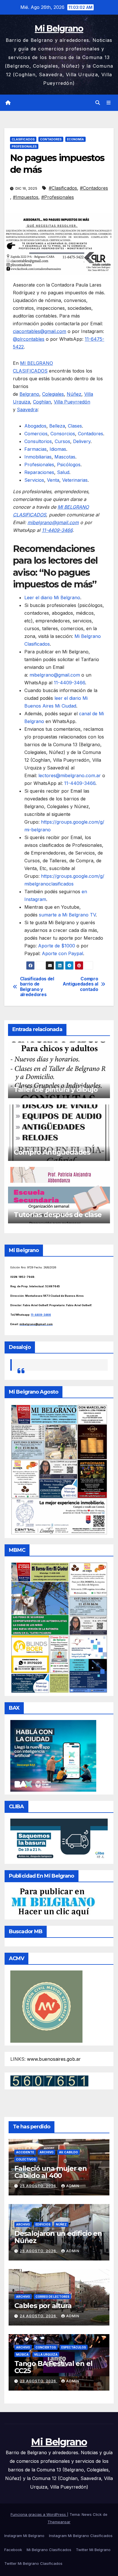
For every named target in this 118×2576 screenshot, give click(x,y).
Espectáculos (74, 2347)
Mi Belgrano (59, 29)
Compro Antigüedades (52, 1152)
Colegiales (53, 394)
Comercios (36, 434)
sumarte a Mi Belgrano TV (67, 915)
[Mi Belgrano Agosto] (59, 1469)
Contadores (51, 139)
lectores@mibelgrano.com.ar (70, 775)
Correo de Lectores (52, 2297)
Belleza (57, 426)
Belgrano (29, 394)
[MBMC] (59, 1627)
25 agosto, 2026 (39, 2186)
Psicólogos (69, 465)
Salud (63, 472)
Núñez (74, 394)
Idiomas (58, 449)
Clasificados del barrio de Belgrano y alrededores (37, 987)
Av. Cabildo (68, 2152)
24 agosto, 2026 (39, 2316)
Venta (53, 480)
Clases (75, 426)
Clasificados (23, 139)
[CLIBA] (59, 1839)
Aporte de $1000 (57, 946)
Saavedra (27, 410)
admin (73, 2186)
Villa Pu (62, 402)
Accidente (25, 2152)
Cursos (62, 441)
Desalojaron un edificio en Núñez (58, 2237)
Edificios (43, 2224)
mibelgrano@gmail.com (53, 522)
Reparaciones (39, 472)
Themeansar (59, 2522)
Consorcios (63, 434)
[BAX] (53, 1756)
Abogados (35, 426)
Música (22, 2354)
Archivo (47, 2152)
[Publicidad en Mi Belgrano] (53, 1902)
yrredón (81, 402)
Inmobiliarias (38, 457)
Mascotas (65, 457)
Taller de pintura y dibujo (56, 1089)
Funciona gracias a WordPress (39, 2514)
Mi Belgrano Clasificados (49, 2550)
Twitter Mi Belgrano (93, 2550)
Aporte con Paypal (62, 953)
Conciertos (46, 2347)
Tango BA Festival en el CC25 (53, 2367)
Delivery (82, 441)
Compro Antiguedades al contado (80, 984)
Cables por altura (43, 2306)
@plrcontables (29, 339)
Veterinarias (75, 480)
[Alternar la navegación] (109, 103)
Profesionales (24, 146)
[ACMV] (46, 2006)
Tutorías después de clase (58, 1215)
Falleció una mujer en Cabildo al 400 (51, 2172)
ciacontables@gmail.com (40, 331)
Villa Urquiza (46, 2354)
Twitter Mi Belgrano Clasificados (33, 2563)
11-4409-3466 (69, 683)
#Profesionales (58, 197)
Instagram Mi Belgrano (24, 2536)
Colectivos (26, 2159)
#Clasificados (63, 188)
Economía (75, 139)
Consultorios (38, 441)
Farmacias (36, 449)
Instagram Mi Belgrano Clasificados (81, 2536)
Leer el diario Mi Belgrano (52, 598)
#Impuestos (26, 197)
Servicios (34, 480)
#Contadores (94, 188)
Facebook (13, 2550)
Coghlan (42, 402)
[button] (98, 103)
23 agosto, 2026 (39, 2381)
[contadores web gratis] (49, 2081)
